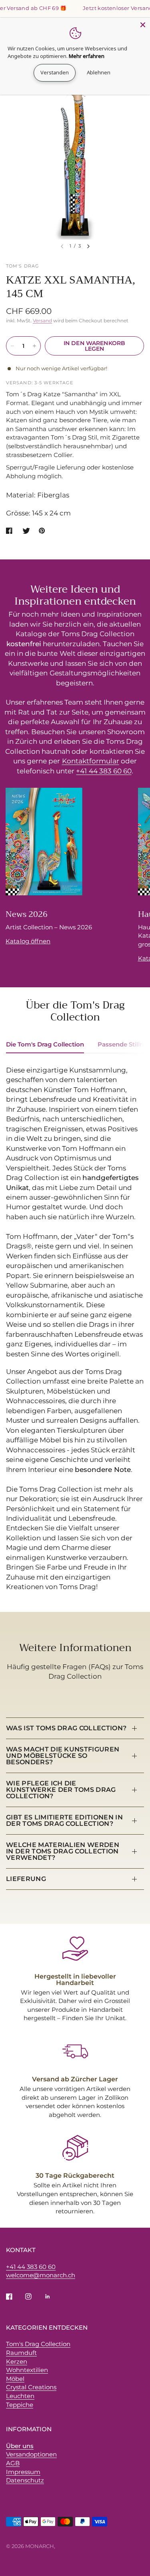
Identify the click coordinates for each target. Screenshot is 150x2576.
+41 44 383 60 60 (104, 771)
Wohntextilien (27, 2370)
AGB (13, 2463)
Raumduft (21, 2353)
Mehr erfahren (87, 56)
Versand (42, 321)
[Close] (143, 25)
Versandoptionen (31, 2454)
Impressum (23, 2472)
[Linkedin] (53, 2296)
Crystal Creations (31, 2387)
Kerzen (17, 2361)
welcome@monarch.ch (41, 2275)
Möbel (15, 2379)
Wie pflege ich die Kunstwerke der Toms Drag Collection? (61, 1790)
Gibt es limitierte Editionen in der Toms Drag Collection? (64, 1820)
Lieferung (26, 1879)
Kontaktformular (91, 761)
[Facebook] (15, 2296)
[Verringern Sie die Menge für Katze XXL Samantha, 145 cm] (12, 346)
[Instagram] (34, 2296)
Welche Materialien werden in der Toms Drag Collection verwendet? (63, 1851)
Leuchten (20, 2396)
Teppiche (20, 2405)
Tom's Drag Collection (38, 2344)
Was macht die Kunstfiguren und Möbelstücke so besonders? (63, 1756)
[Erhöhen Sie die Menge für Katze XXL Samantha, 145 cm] (34, 346)
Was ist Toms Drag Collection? (66, 1728)
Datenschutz (25, 2480)
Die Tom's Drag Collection (45, 1044)
